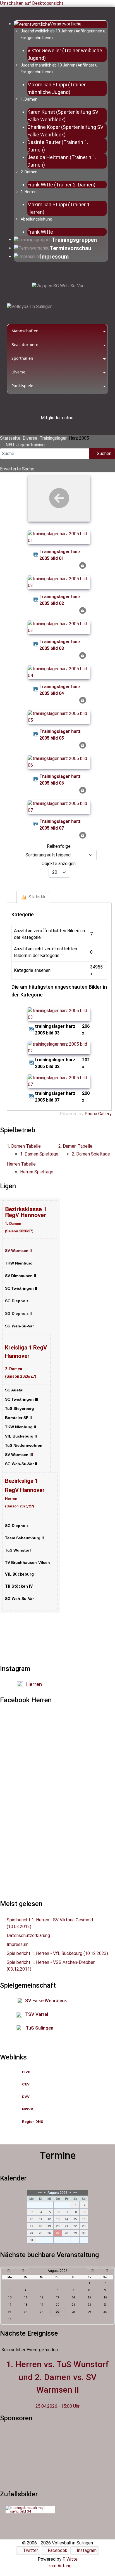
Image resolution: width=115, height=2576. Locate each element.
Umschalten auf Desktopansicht (32, 3)
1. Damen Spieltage (39, 1154)
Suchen (104, 454)
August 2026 (57, 2193)
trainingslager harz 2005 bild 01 (60, 555)
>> (75, 2193)
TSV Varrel (37, 2014)
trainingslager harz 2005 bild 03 (60, 645)
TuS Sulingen (39, 2028)
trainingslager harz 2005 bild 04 (60, 690)
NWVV (28, 2109)
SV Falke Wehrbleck (46, 2000)
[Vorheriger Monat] (23, 2271)
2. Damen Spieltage (91, 1154)
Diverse (30, 438)
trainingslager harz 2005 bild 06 (60, 780)
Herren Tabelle (21, 1164)
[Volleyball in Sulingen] (30, 306)
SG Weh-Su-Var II (21, 1464)
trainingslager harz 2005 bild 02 (60, 600)
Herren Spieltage (37, 1172)
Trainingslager (53, 438)
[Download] (83, 565)
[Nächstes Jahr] (107, 2271)
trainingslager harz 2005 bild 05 (60, 735)
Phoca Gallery (98, 1114)
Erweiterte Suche (17, 469)
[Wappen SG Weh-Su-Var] (57, 286)
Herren (34, 1684)
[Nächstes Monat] (92, 2271)
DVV (26, 2097)
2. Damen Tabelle (75, 1146)
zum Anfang (59, 2566)
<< (40, 2193)
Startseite (10, 438)
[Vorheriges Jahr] (8, 2271)
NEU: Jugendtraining (25, 445)
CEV (26, 2084)
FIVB (26, 2072)
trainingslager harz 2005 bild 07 (60, 825)
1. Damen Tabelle (24, 1146)
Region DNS (33, 2122)
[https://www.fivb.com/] (31, 2072)
